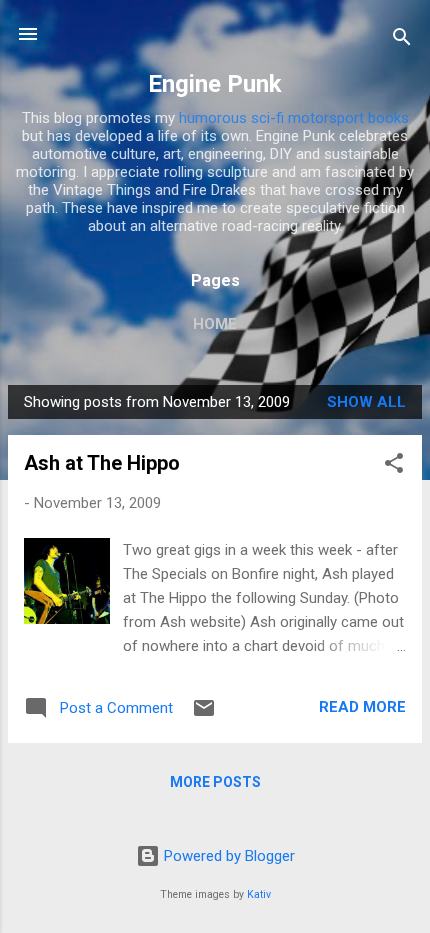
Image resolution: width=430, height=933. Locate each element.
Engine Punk (215, 84)
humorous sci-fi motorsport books (294, 118)
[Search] (402, 40)
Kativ (259, 894)
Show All (366, 402)
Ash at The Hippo (102, 463)
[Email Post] (204, 715)
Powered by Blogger (227, 856)
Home (215, 324)
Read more (362, 707)
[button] (394, 466)
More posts (215, 782)
